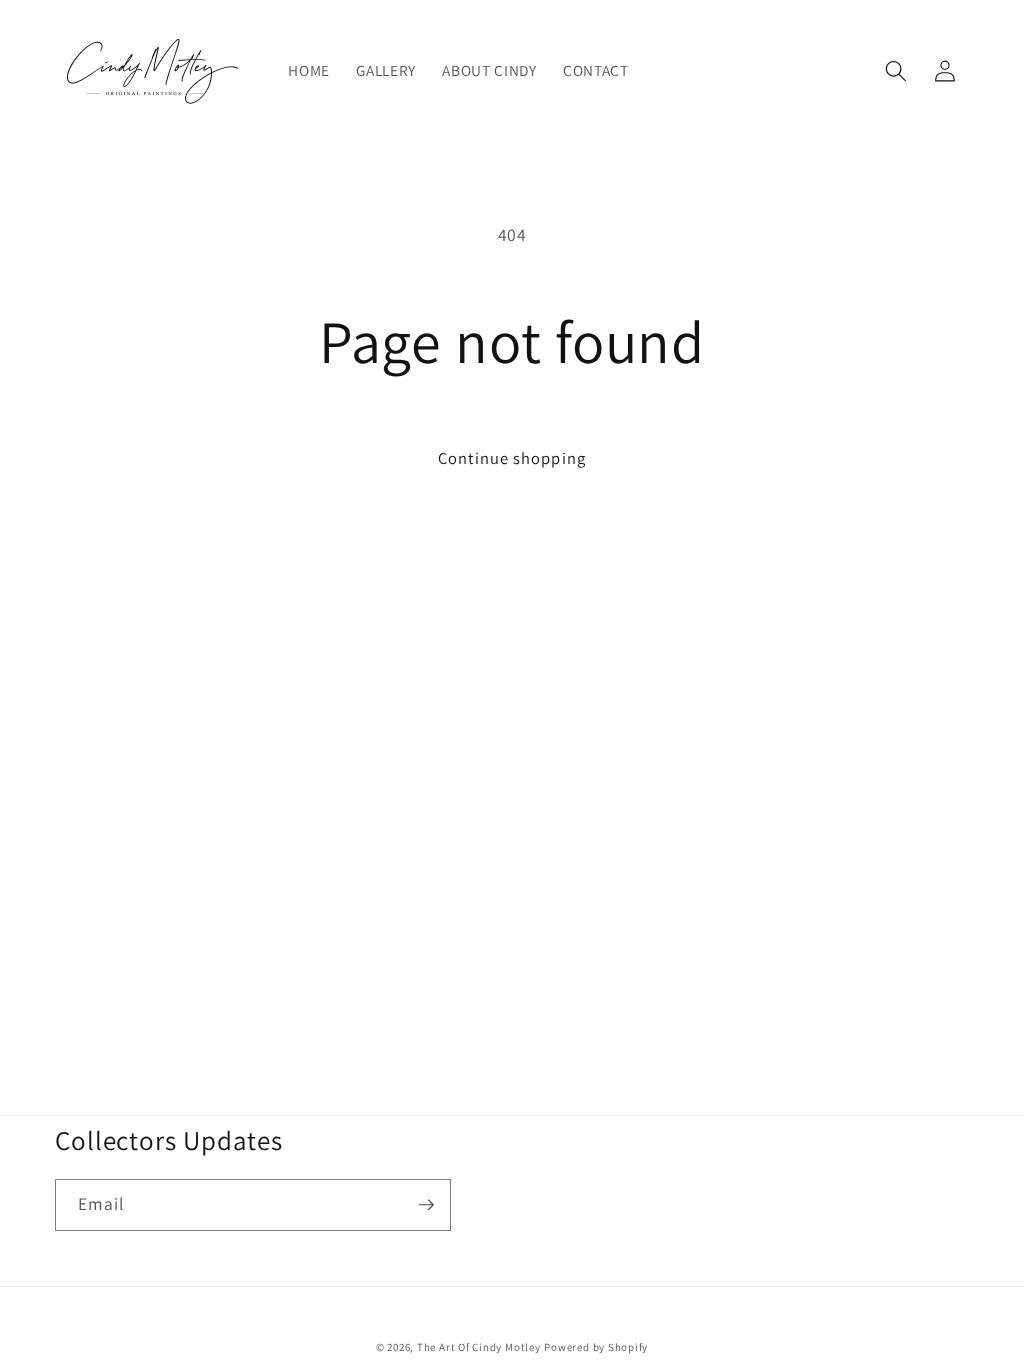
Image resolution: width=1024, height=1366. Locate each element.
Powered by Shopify (596, 1347)
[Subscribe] (426, 1205)
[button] (896, 71)
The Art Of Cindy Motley (479, 1347)
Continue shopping (512, 458)
